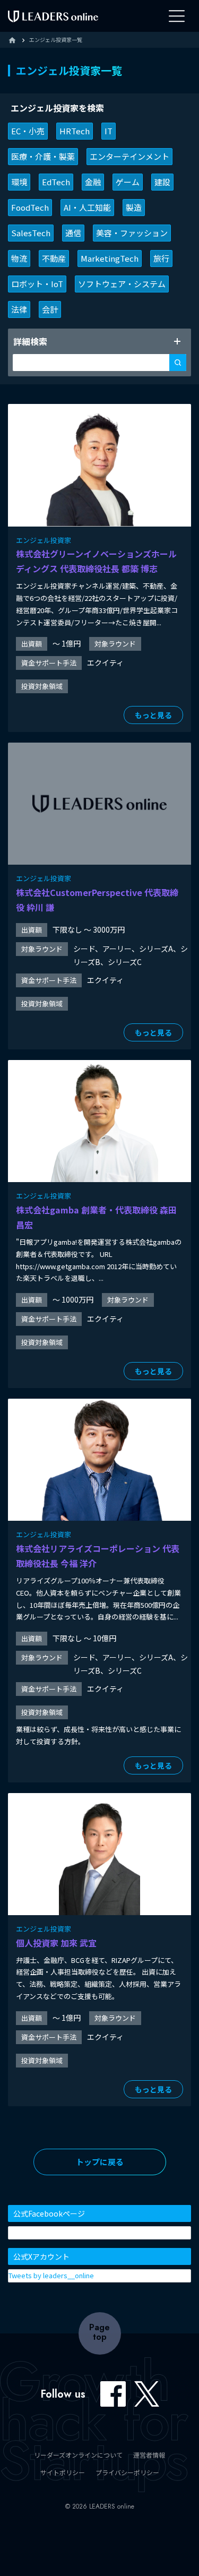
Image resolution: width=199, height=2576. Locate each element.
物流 (19, 258)
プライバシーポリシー (127, 2472)
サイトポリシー (63, 2472)
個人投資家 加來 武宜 (56, 1943)
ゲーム (128, 182)
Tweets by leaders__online (51, 2275)
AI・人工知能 (87, 207)
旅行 (161, 258)
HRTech (75, 131)
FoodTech (30, 207)
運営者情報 (149, 2455)
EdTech (56, 182)
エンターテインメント (129, 156)
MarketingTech (110, 258)
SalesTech (31, 233)
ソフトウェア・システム (122, 284)
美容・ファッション (132, 233)
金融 (93, 182)
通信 (73, 233)
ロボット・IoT (37, 284)
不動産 (54, 258)
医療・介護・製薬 (43, 156)
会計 (50, 309)
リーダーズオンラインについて (78, 2455)
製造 (134, 207)
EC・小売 (28, 131)
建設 (162, 182)
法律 (19, 309)
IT (109, 131)
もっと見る (153, 715)
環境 (19, 182)
